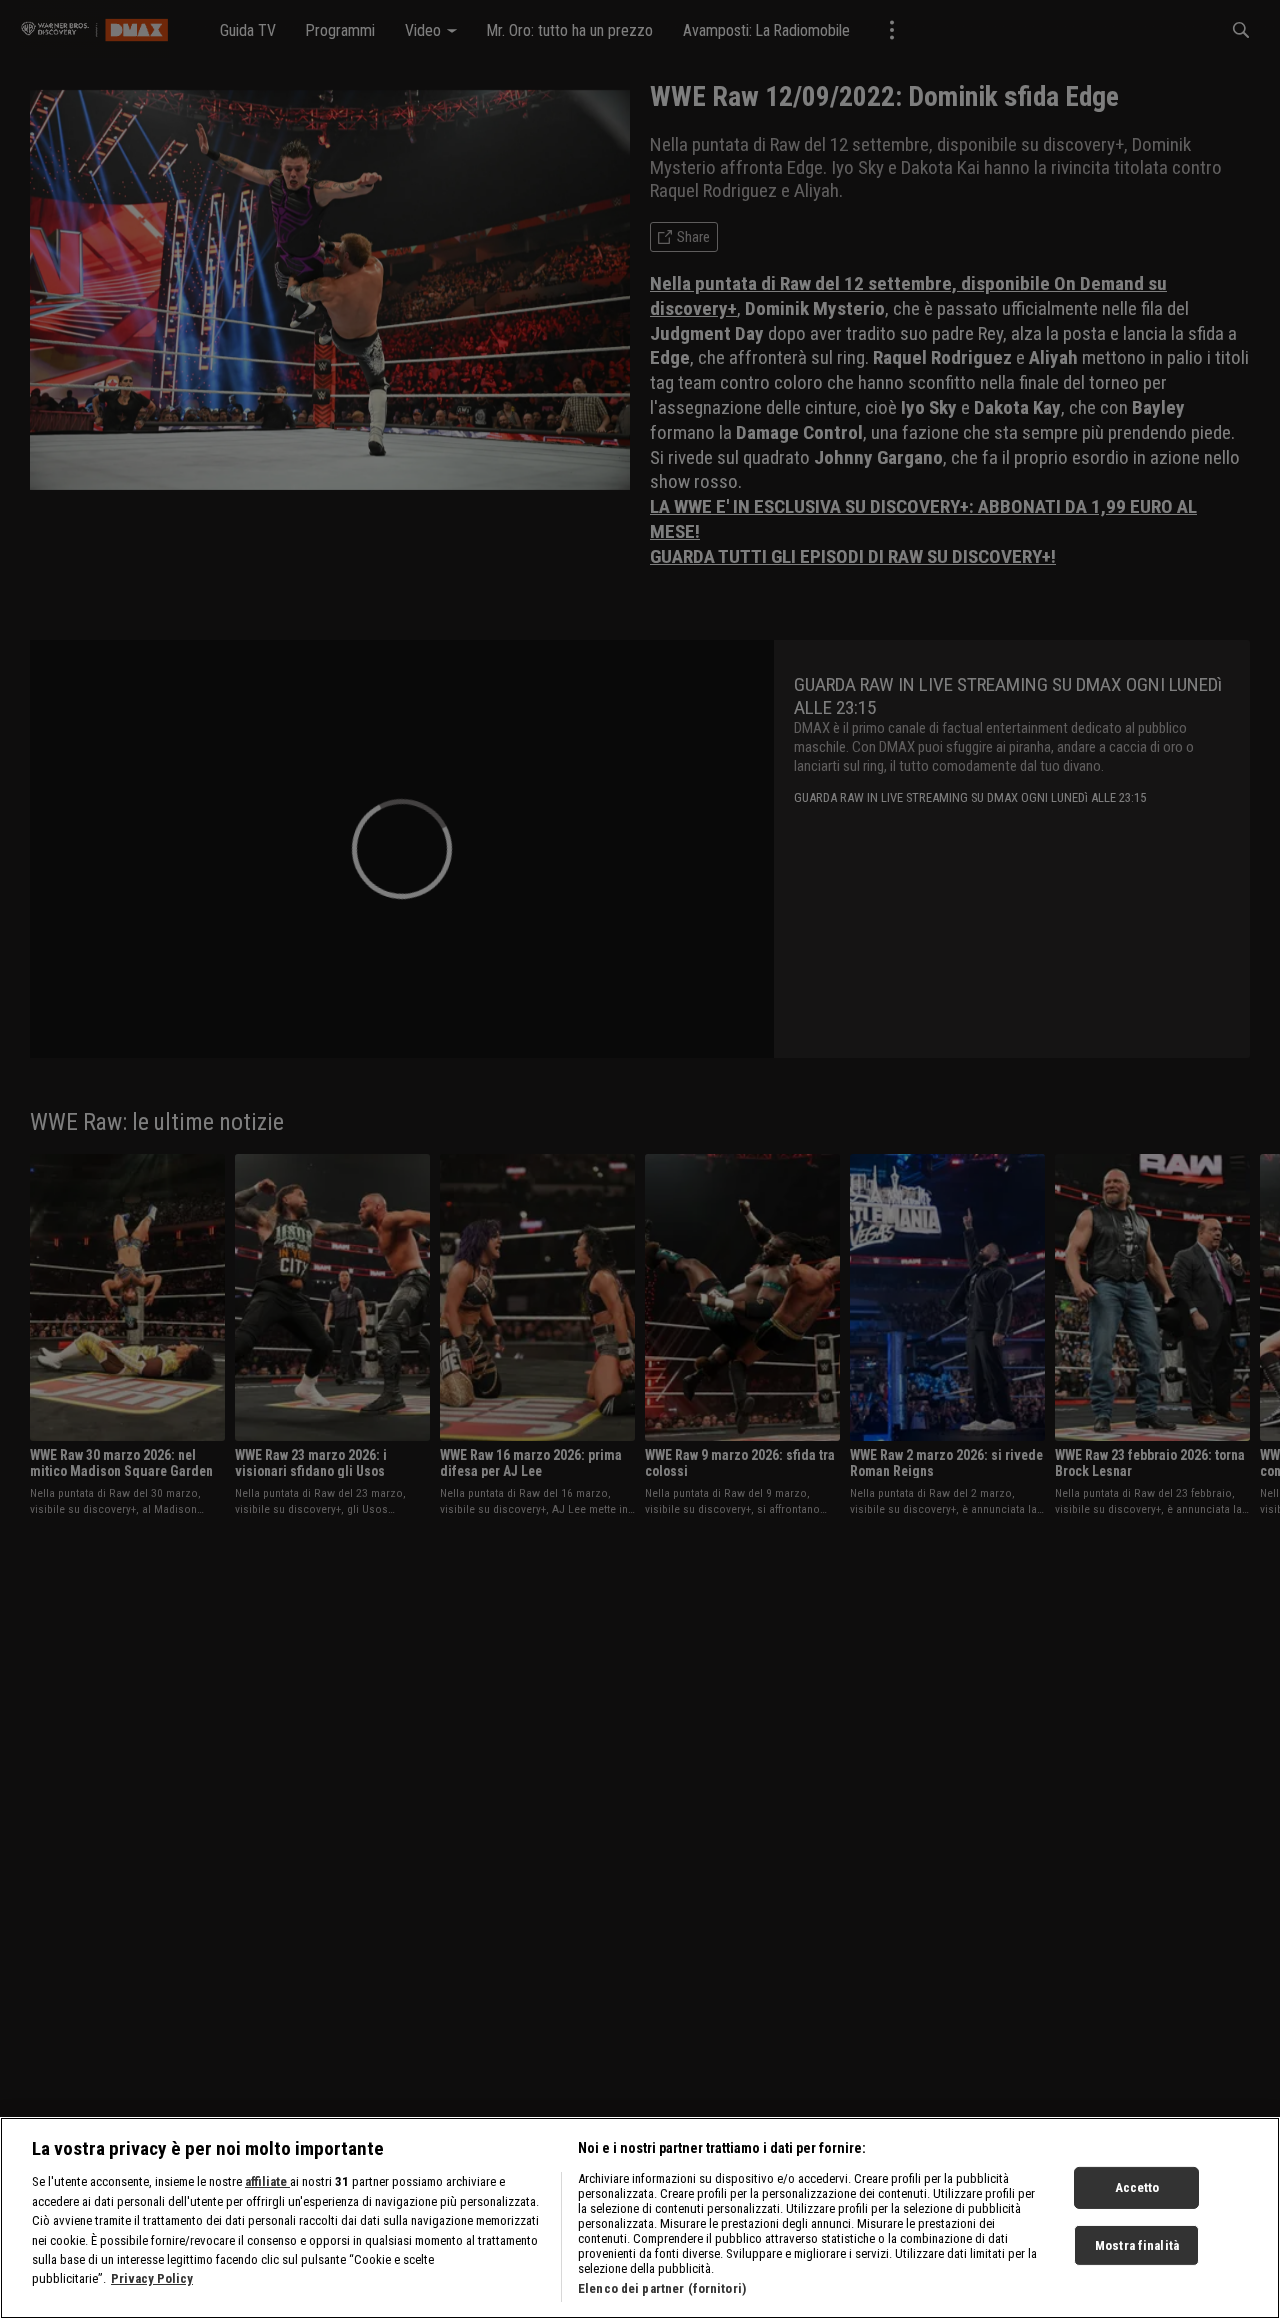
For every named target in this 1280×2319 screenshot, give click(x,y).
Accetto (1137, 2187)
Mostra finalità (1137, 2245)
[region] (640, 2218)
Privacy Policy (152, 2279)
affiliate (267, 2181)
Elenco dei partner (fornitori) (662, 2288)
